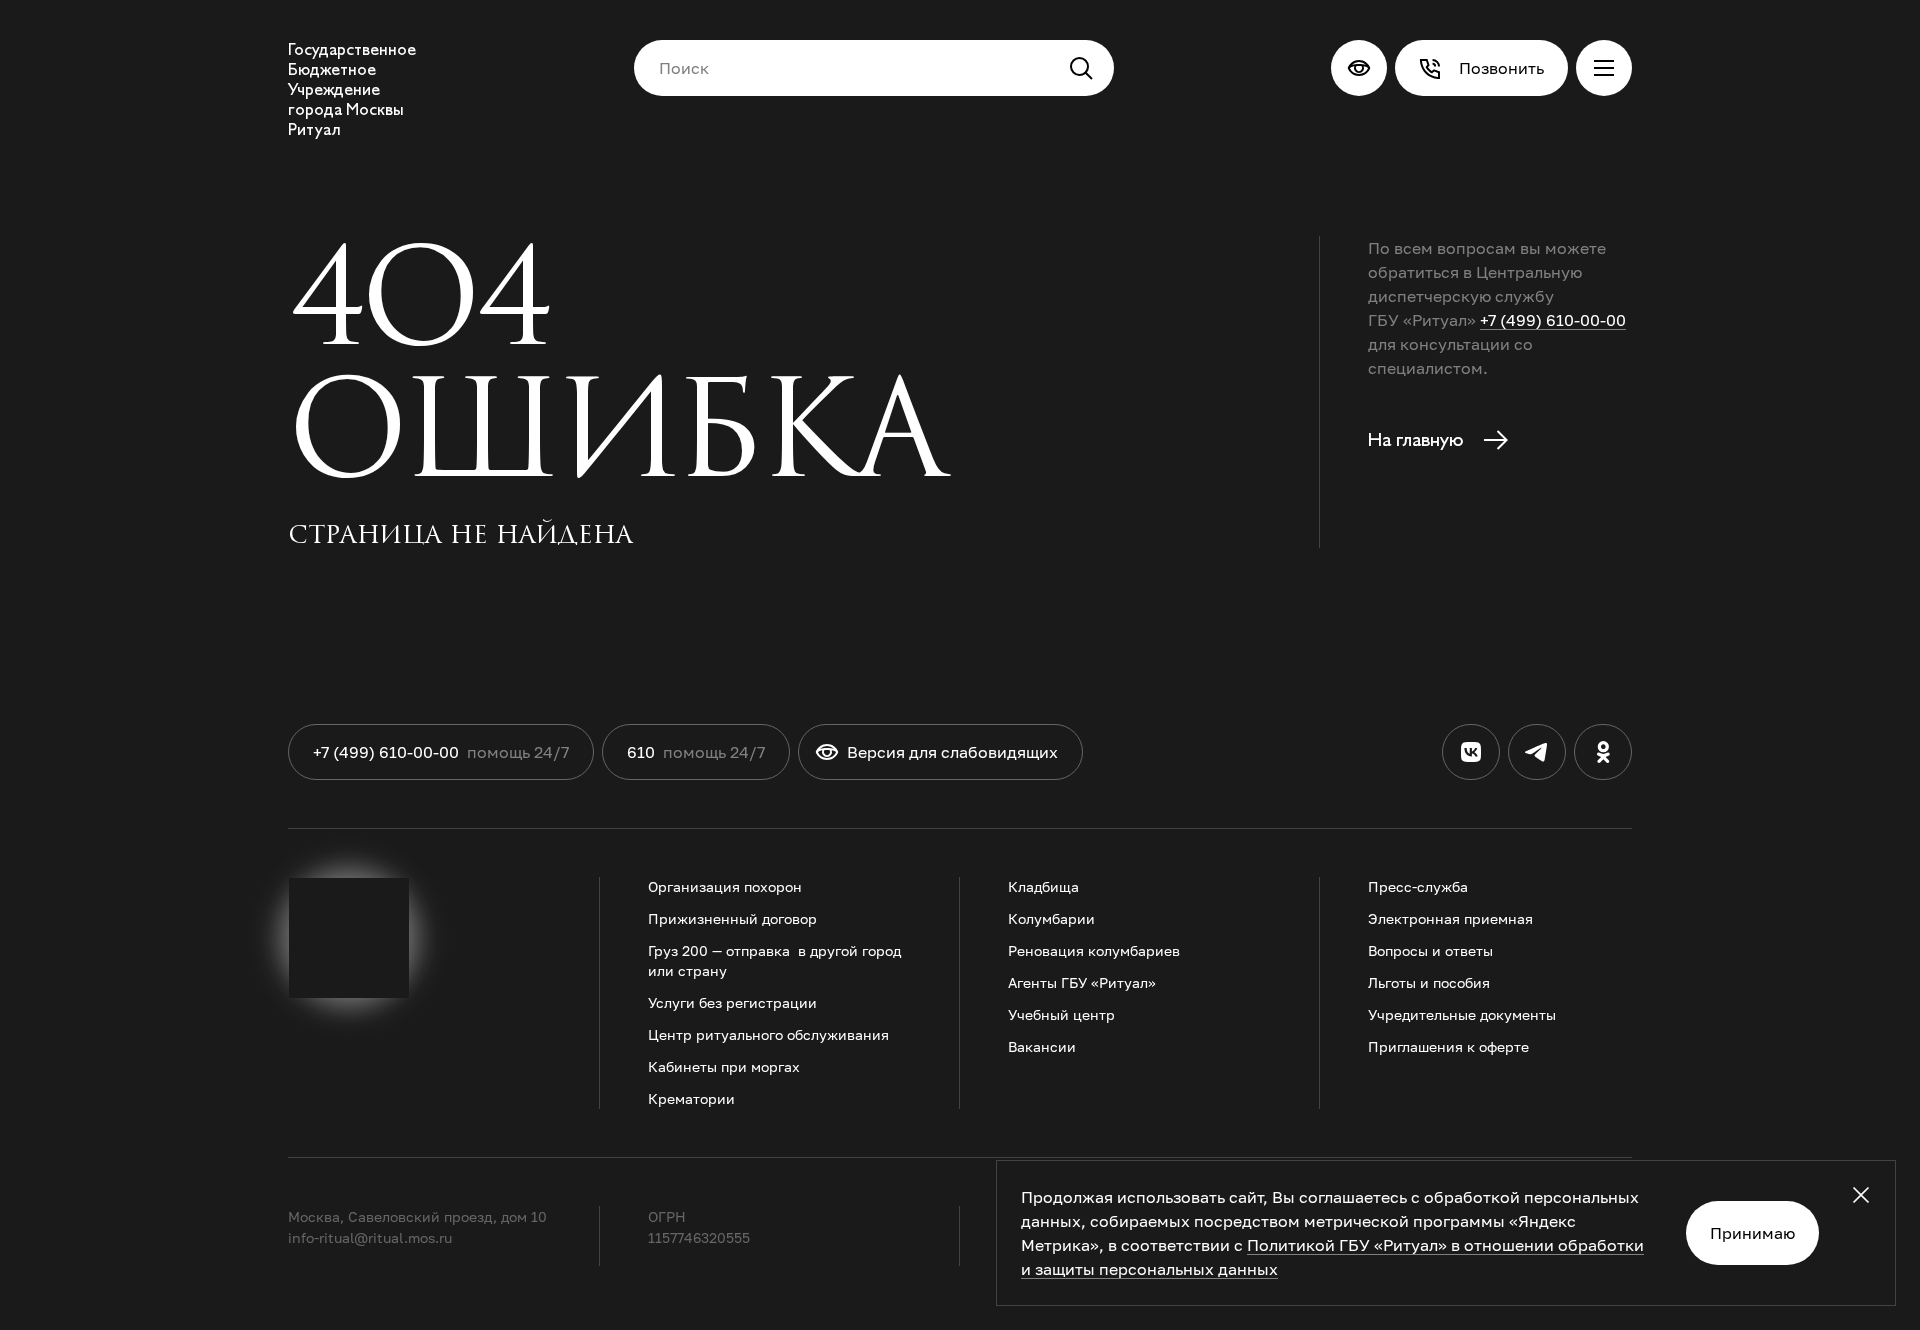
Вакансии (1042, 1046)
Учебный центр (1061, 1014)
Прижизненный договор (732, 918)
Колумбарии (1051, 918)
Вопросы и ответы (1430, 950)
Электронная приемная (1450, 918)
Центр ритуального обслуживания (768, 1034)
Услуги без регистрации (732, 1002)
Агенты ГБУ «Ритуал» (1082, 982)
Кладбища (1043, 886)
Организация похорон (725, 886)
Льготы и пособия (1429, 982)
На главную (1418, 440)
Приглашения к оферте (1448, 1046)
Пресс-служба (1418, 886)
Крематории (691, 1098)
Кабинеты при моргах (724, 1066)
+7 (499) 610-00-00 (1553, 320)
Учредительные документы (1462, 1014)
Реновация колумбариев (1094, 950)
